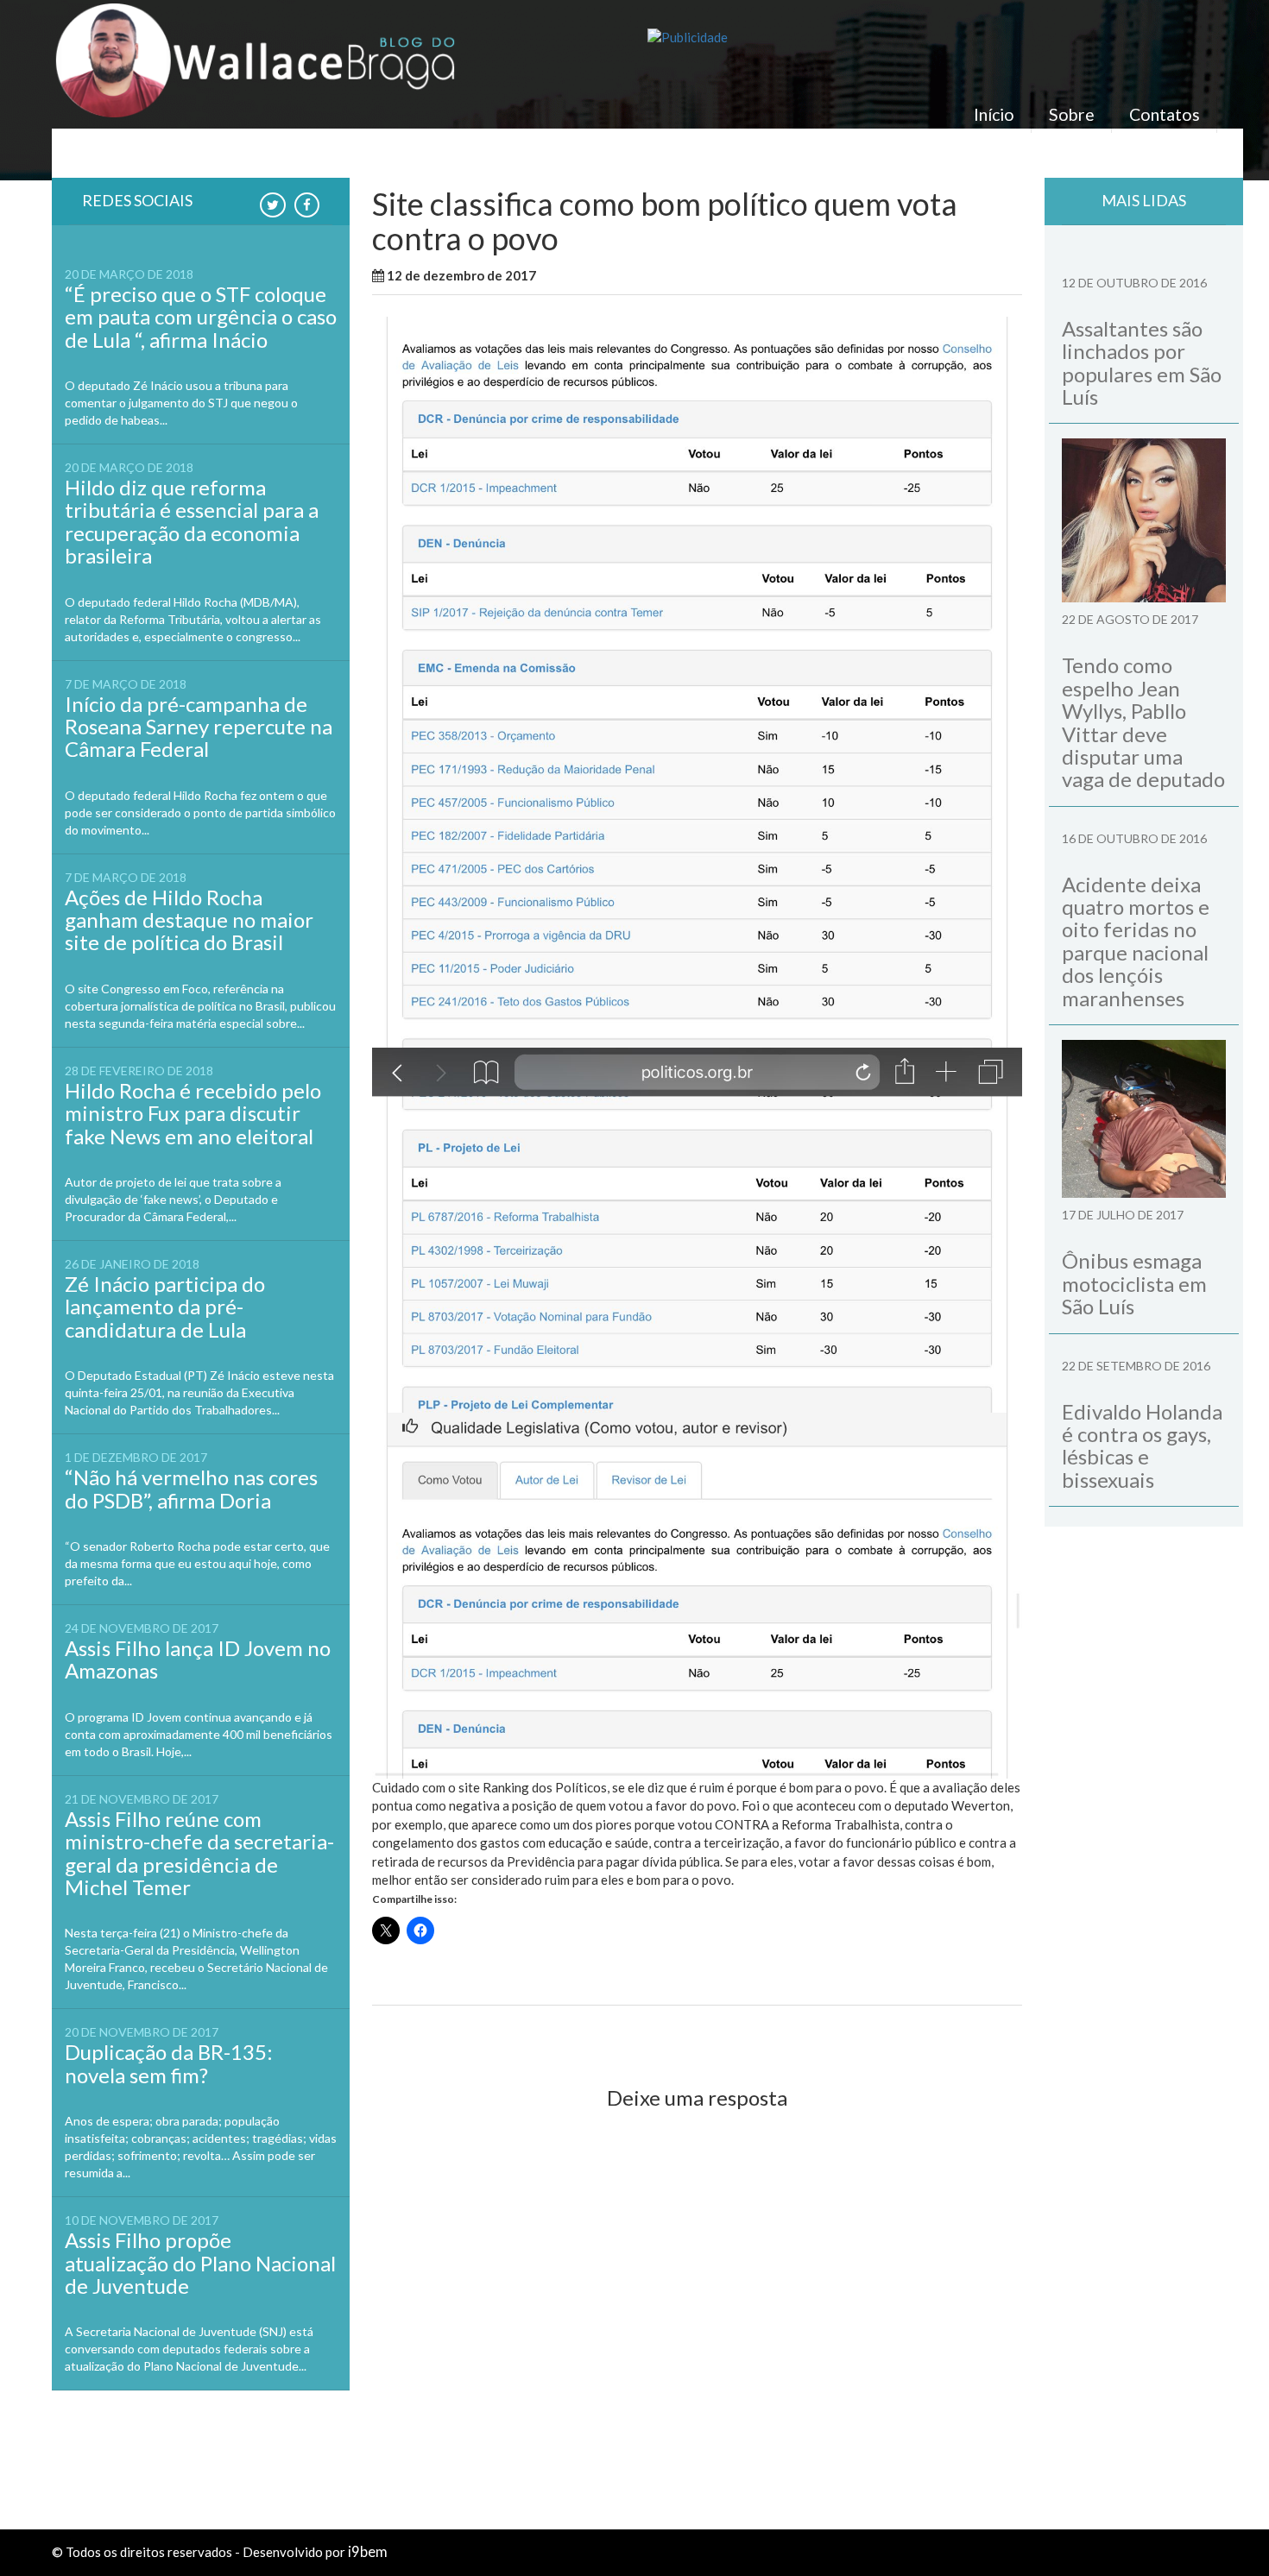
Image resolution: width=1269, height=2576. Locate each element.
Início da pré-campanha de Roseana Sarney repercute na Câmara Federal (199, 727)
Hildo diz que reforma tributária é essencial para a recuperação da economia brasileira (192, 521)
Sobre (1072, 114)
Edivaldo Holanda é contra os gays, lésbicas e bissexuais (1142, 1445)
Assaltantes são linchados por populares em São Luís (1142, 362)
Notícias (638, 275)
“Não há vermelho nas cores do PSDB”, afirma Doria (191, 1488)
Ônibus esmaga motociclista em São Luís (1134, 1283)
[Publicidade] (932, 38)
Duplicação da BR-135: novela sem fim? (169, 2063)
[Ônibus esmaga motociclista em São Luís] (1144, 1119)
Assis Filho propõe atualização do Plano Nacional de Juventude (200, 2263)
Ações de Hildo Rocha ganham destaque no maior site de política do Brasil (189, 920)
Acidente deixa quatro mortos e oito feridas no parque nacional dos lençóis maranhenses (1136, 941)
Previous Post (429, 2035)
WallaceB (578, 275)
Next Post (977, 2035)
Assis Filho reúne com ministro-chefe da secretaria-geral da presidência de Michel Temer (199, 1853)
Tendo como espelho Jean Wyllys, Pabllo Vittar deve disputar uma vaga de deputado (1143, 722)
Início (994, 114)
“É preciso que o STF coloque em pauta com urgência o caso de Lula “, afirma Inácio (201, 317)
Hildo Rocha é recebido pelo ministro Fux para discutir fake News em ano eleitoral (193, 1113)
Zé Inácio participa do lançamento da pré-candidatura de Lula (165, 1307)
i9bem (368, 2552)
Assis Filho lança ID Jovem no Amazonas (198, 1659)
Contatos (1165, 114)
